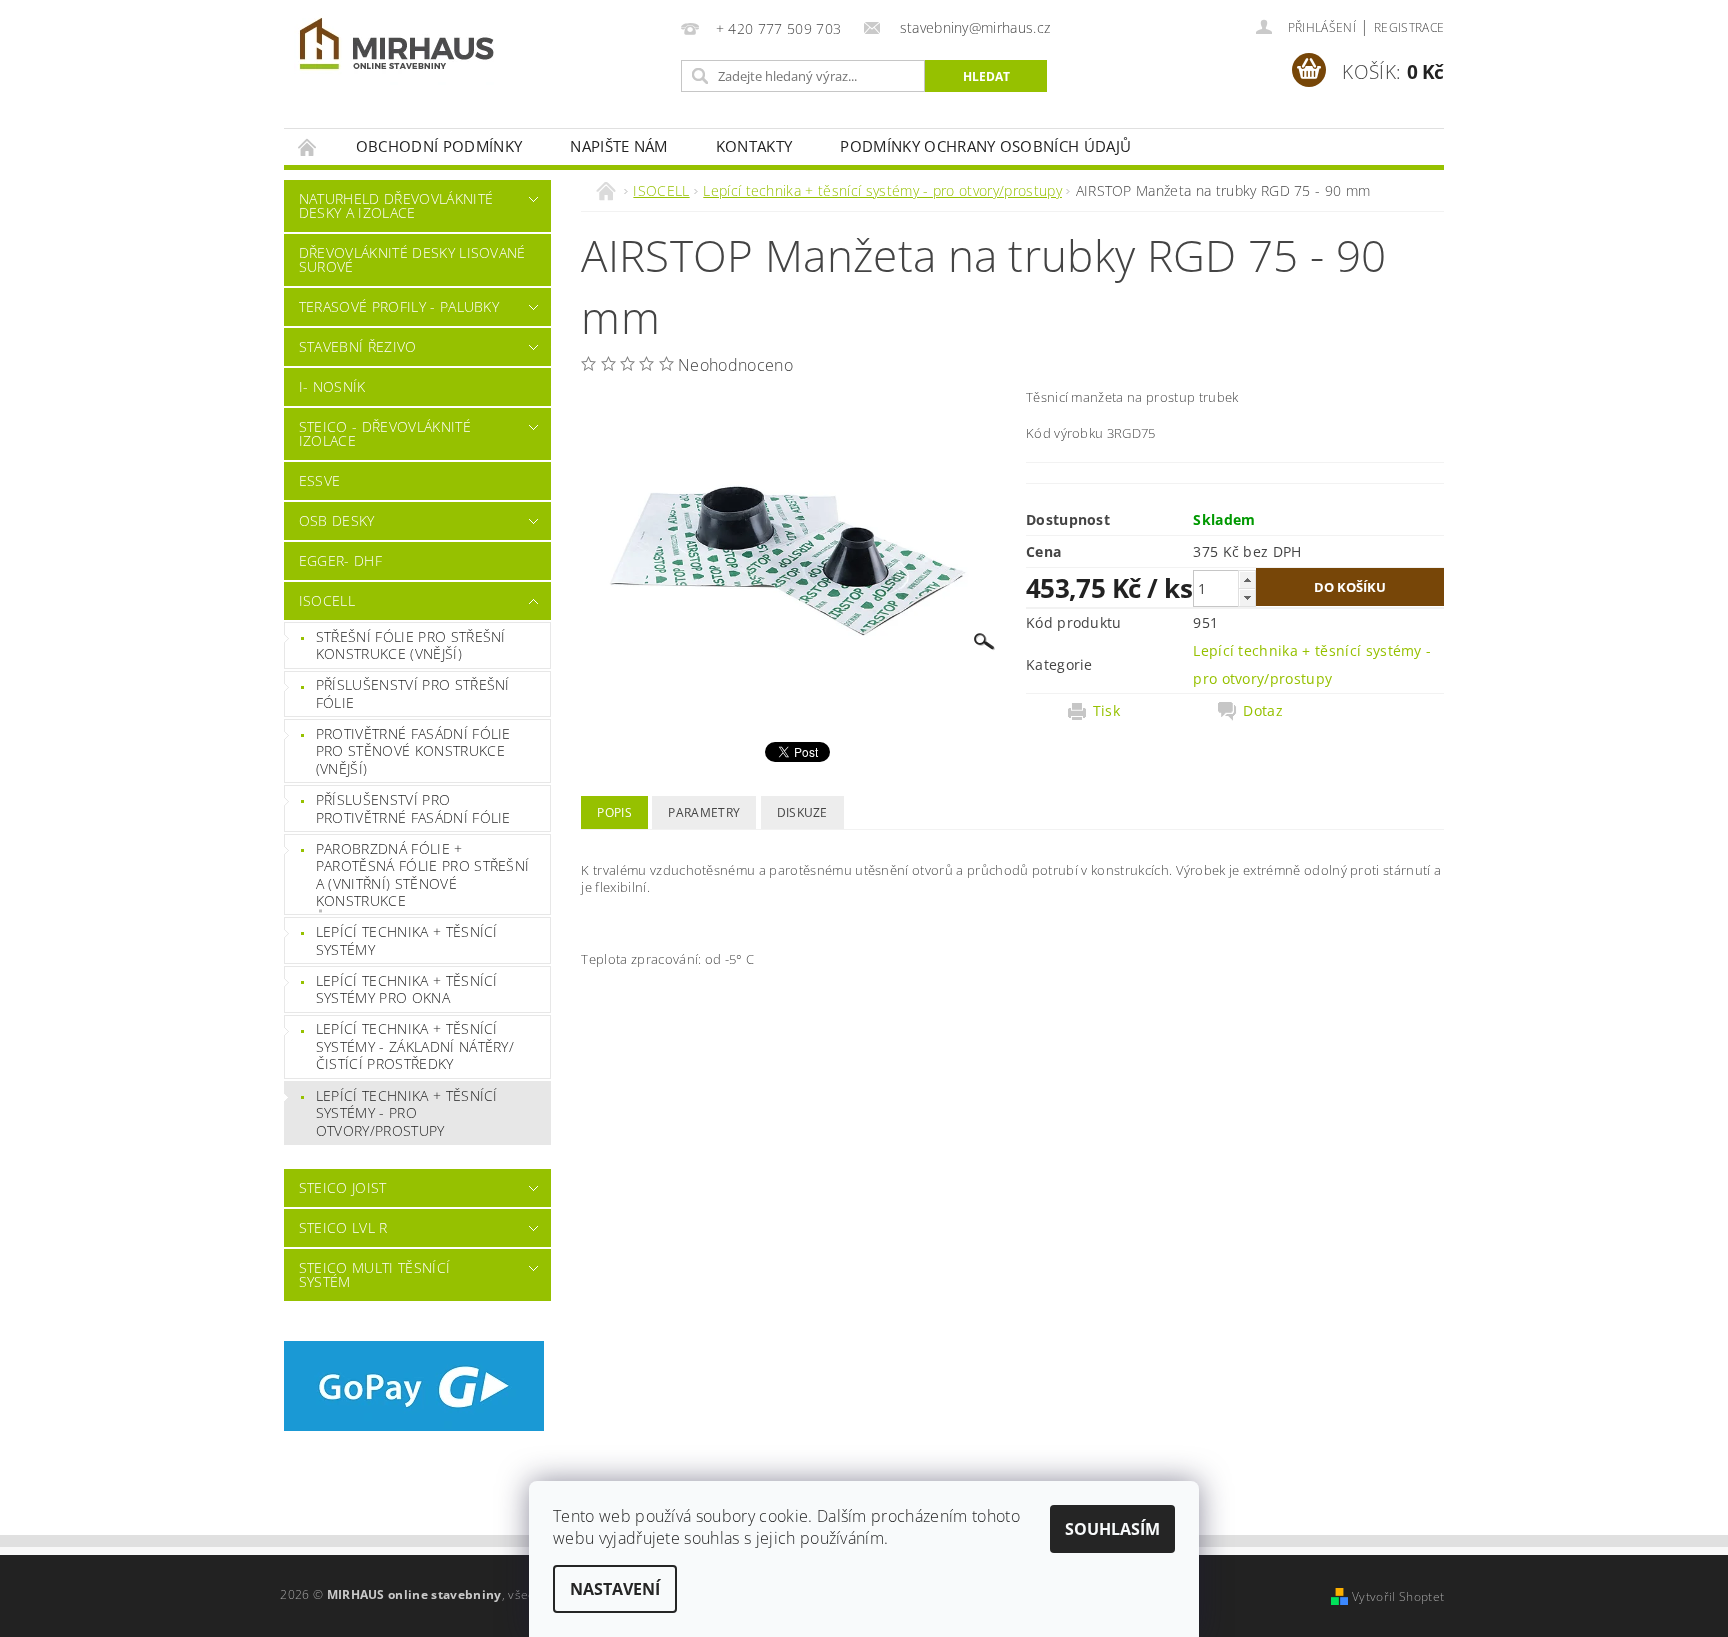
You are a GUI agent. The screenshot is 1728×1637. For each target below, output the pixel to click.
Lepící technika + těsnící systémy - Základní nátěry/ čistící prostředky (415, 1046)
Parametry (704, 812)
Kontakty (754, 146)
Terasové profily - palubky (399, 306)
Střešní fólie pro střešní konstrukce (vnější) (411, 645)
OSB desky (337, 520)
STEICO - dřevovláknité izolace (385, 433)
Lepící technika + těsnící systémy (407, 940)
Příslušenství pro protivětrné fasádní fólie (413, 808)
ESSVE (320, 480)
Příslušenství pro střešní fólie (413, 693)
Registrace (1409, 27)
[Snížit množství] (1247, 597)
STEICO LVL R (343, 1227)
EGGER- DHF (340, 560)
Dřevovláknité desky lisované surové (412, 259)
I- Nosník (332, 386)
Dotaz (1263, 711)
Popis (614, 812)
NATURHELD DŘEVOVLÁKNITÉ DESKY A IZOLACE (396, 205)
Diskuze (802, 812)
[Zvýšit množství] (1247, 579)
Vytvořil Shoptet (1398, 1596)
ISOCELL (327, 600)
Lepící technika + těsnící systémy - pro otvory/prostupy (407, 1113)
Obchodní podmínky (439, 146)
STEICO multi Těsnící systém (374, 1274)
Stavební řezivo (358, 346)
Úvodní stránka (308, 146)
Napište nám (619, 146)
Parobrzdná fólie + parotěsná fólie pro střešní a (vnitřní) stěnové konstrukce (423, 875)
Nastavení (615, 1589)
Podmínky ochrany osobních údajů (985, 146)
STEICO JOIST (343, 1187)
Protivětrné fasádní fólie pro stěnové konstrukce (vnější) (413, 751)
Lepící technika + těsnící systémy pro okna (407, 989)
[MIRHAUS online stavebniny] (397, 47)
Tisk (1106, 711)
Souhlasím (1112, 1529)
